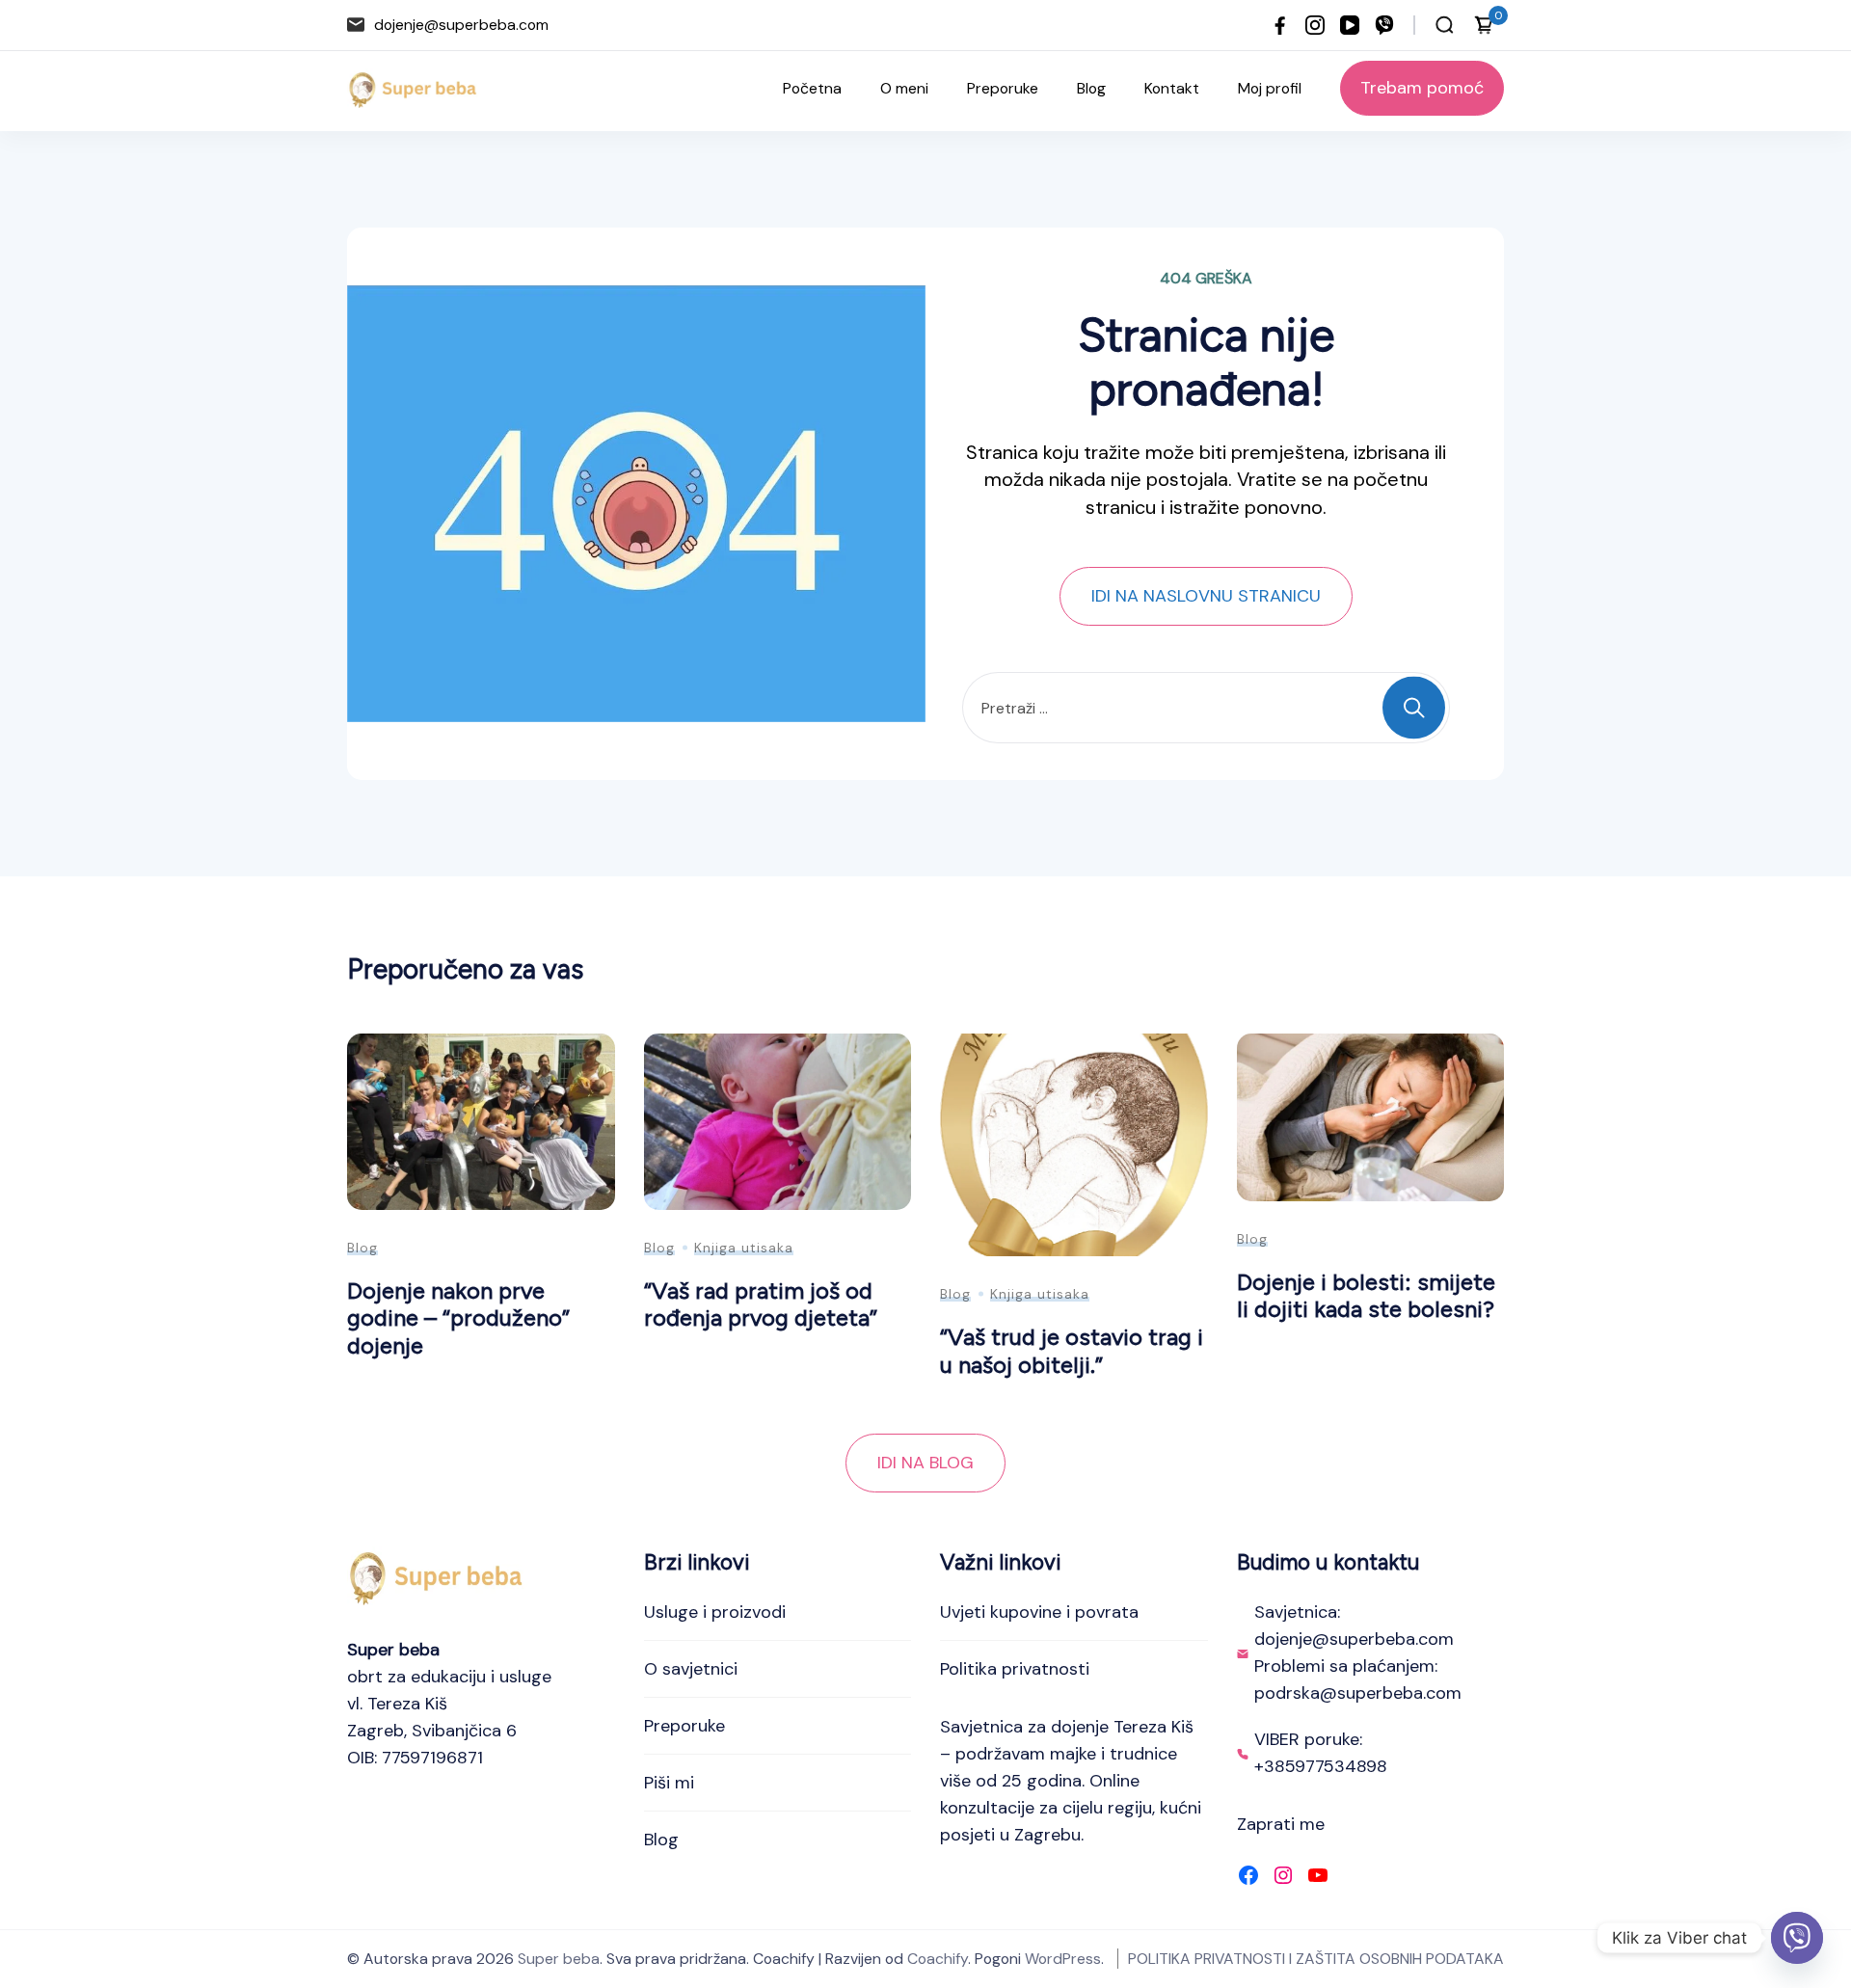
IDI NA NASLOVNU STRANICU (1206, 596)
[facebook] (1280, 25)
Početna (812, 88)
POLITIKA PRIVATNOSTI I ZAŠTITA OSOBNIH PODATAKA (1316, 1959)
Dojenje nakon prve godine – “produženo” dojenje (458, 1318)
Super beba (559, 1959)
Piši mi (669, 1783)
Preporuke (1003, 88)
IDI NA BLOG (925, 1463)
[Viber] (1797, 1938)
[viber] (1384, 25)
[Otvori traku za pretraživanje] (1445, 25)
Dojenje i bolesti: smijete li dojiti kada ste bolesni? (1366, 1296)
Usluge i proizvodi (715, 1612)
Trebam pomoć (1422, 88)
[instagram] (1315, 25)
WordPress (1063, 1959)
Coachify (938, 1959)
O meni (904, 88)
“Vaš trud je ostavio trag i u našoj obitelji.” (1072, 1351)
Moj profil (1270, 88)
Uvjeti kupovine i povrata (1039, 1612)
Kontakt (1172, 88)
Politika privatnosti (1015, 1669)
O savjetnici (691, 1669)
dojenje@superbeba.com (461, 25)
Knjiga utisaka (744, 1248)
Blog (1091, 88)
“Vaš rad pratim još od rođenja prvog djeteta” (761, 1304)
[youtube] (1350, 25)
